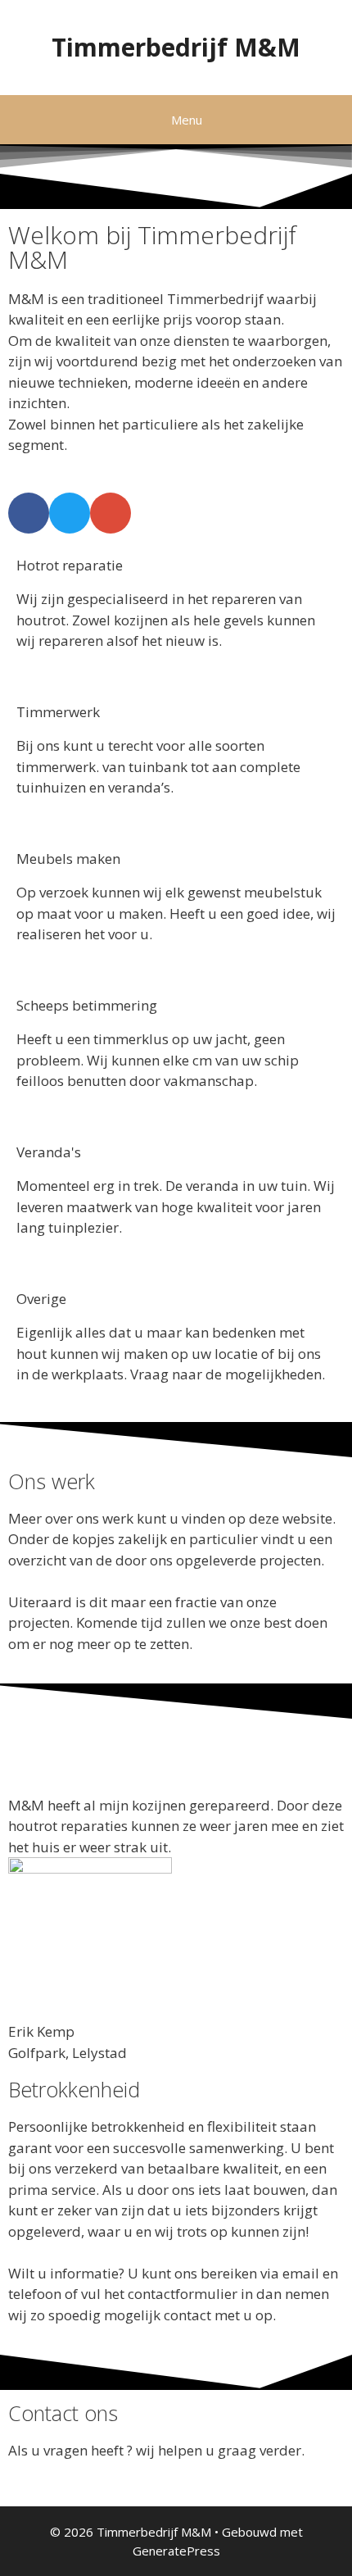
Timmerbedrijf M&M (176, 47)
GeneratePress (176, 2551)
